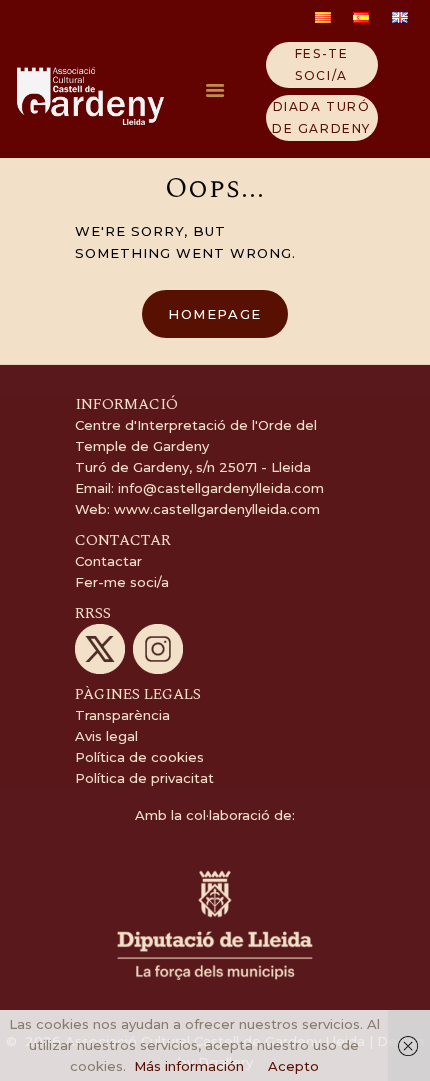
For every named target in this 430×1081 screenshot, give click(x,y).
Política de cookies (139, 757)
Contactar (108, 561)
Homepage (215, 314)
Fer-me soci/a (122, 582)
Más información (189, 1066)
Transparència (122, 715)
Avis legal (106, 736)
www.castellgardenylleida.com (215, 509)
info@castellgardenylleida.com (221, 488)
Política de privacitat (144, 778)
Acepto (293, 1066)
